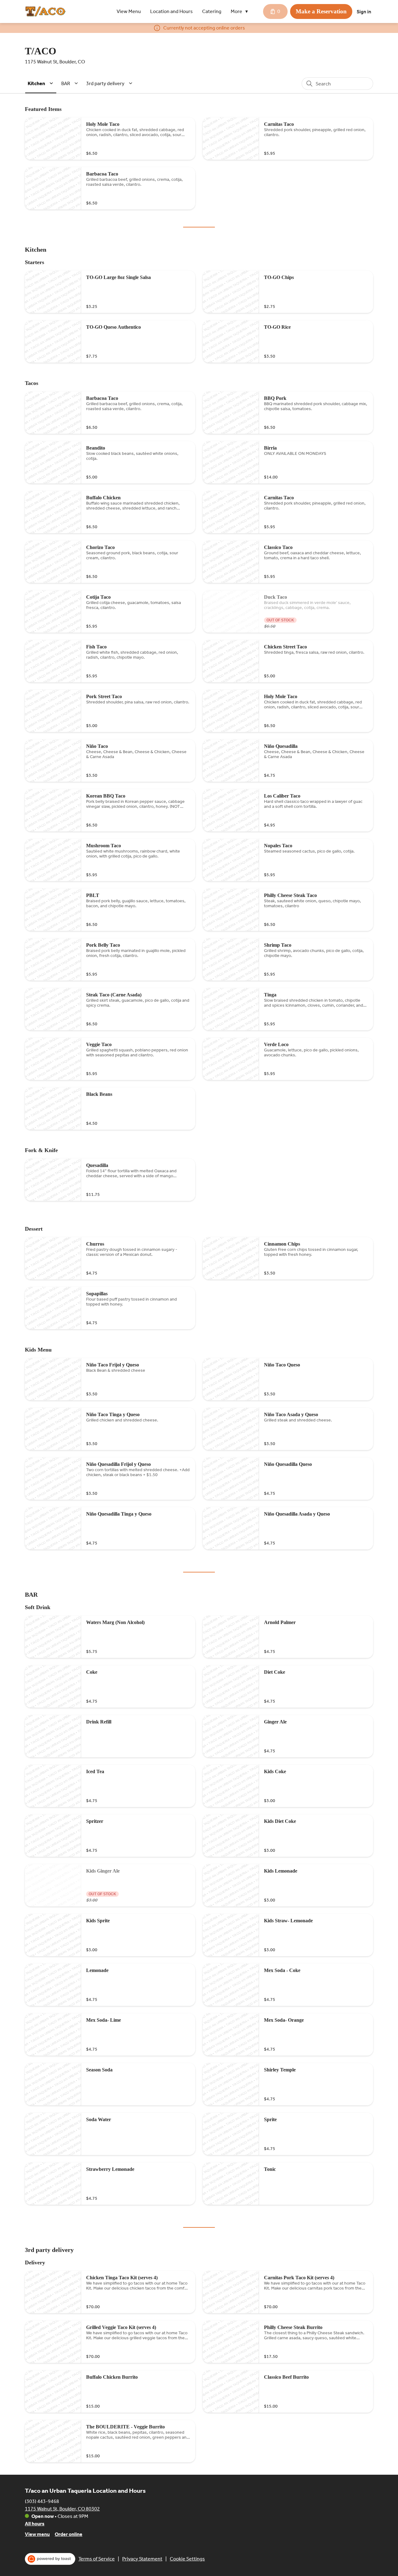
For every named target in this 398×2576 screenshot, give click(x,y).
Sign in (364, 12)
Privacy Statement (142, 2559)
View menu (37, 2534)
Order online (69, 2534)
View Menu (129, 11)
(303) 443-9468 (42, 2501)
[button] (241, 11)
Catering (212, 11)
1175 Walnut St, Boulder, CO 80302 (62, 2509)
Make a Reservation (321, 11)
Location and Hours (171, 11)
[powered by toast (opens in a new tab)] (50, 2559)
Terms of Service (97, 2559)
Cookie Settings (187, 2559)
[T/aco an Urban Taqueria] (46, 11)
